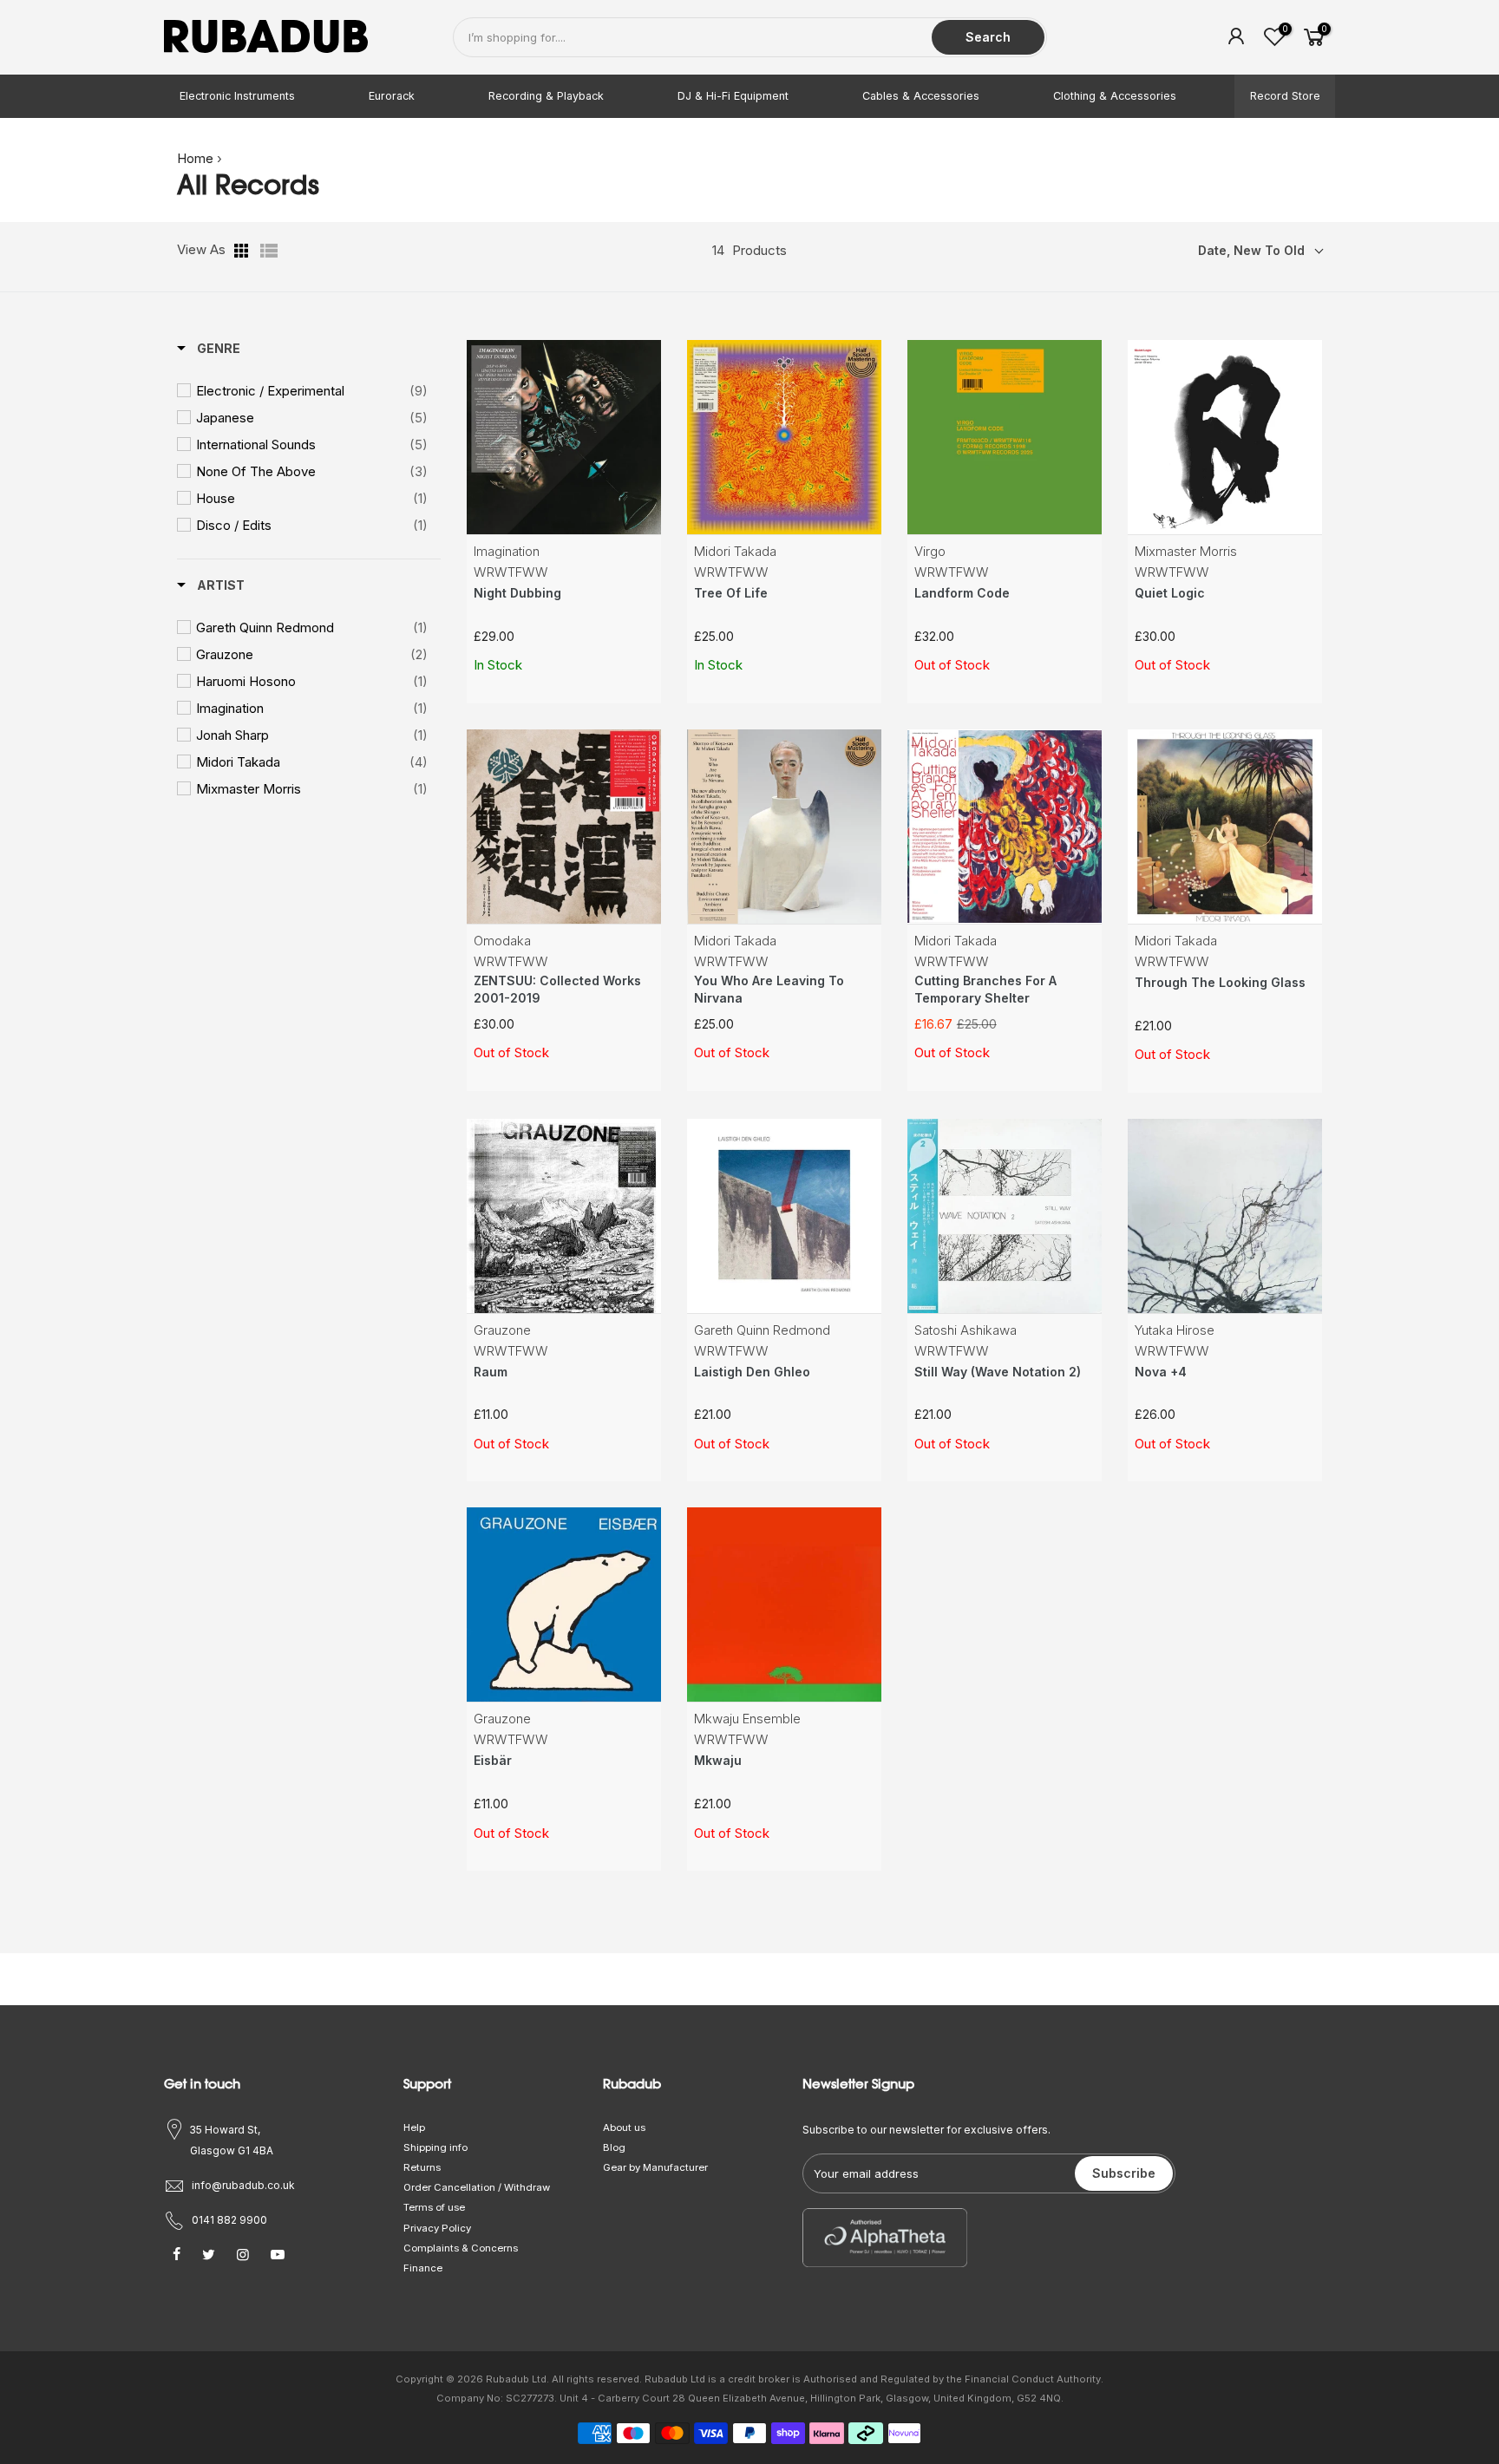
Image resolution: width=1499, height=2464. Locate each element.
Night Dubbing (517, 593)
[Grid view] (243, 251)
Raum (491, 1372)
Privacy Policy (437, 2228)
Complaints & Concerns (461, 2248)
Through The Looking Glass (1220, 982)
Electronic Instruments (237, 96)
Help (414, 2127)
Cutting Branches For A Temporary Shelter (985, 989)
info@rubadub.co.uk (243, 2185)
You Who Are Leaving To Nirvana (769, 989)
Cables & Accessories (921, 96)
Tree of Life (731, 593)
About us (624, 2127)
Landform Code (962, 593)
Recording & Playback (546, 96)
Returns (422, 2167)
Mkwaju (718, 1760)
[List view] (269, 251)
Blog (614, 2147)
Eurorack (392, 96)
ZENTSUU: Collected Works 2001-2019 (557, 989)
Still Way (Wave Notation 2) (998, 1372)
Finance (423, 2268)
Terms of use (434, 2207)
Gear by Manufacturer (655, 2167)
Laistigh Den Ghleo (752, 1372)
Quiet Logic (1170, 593)
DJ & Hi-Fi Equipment (733, 96)
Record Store (1285, 96)
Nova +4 (1161, 1372)
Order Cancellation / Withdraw (477, 2187)
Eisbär (493, 1760)
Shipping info (435, 2147)
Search (988, 37)
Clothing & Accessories (1115, 96)
